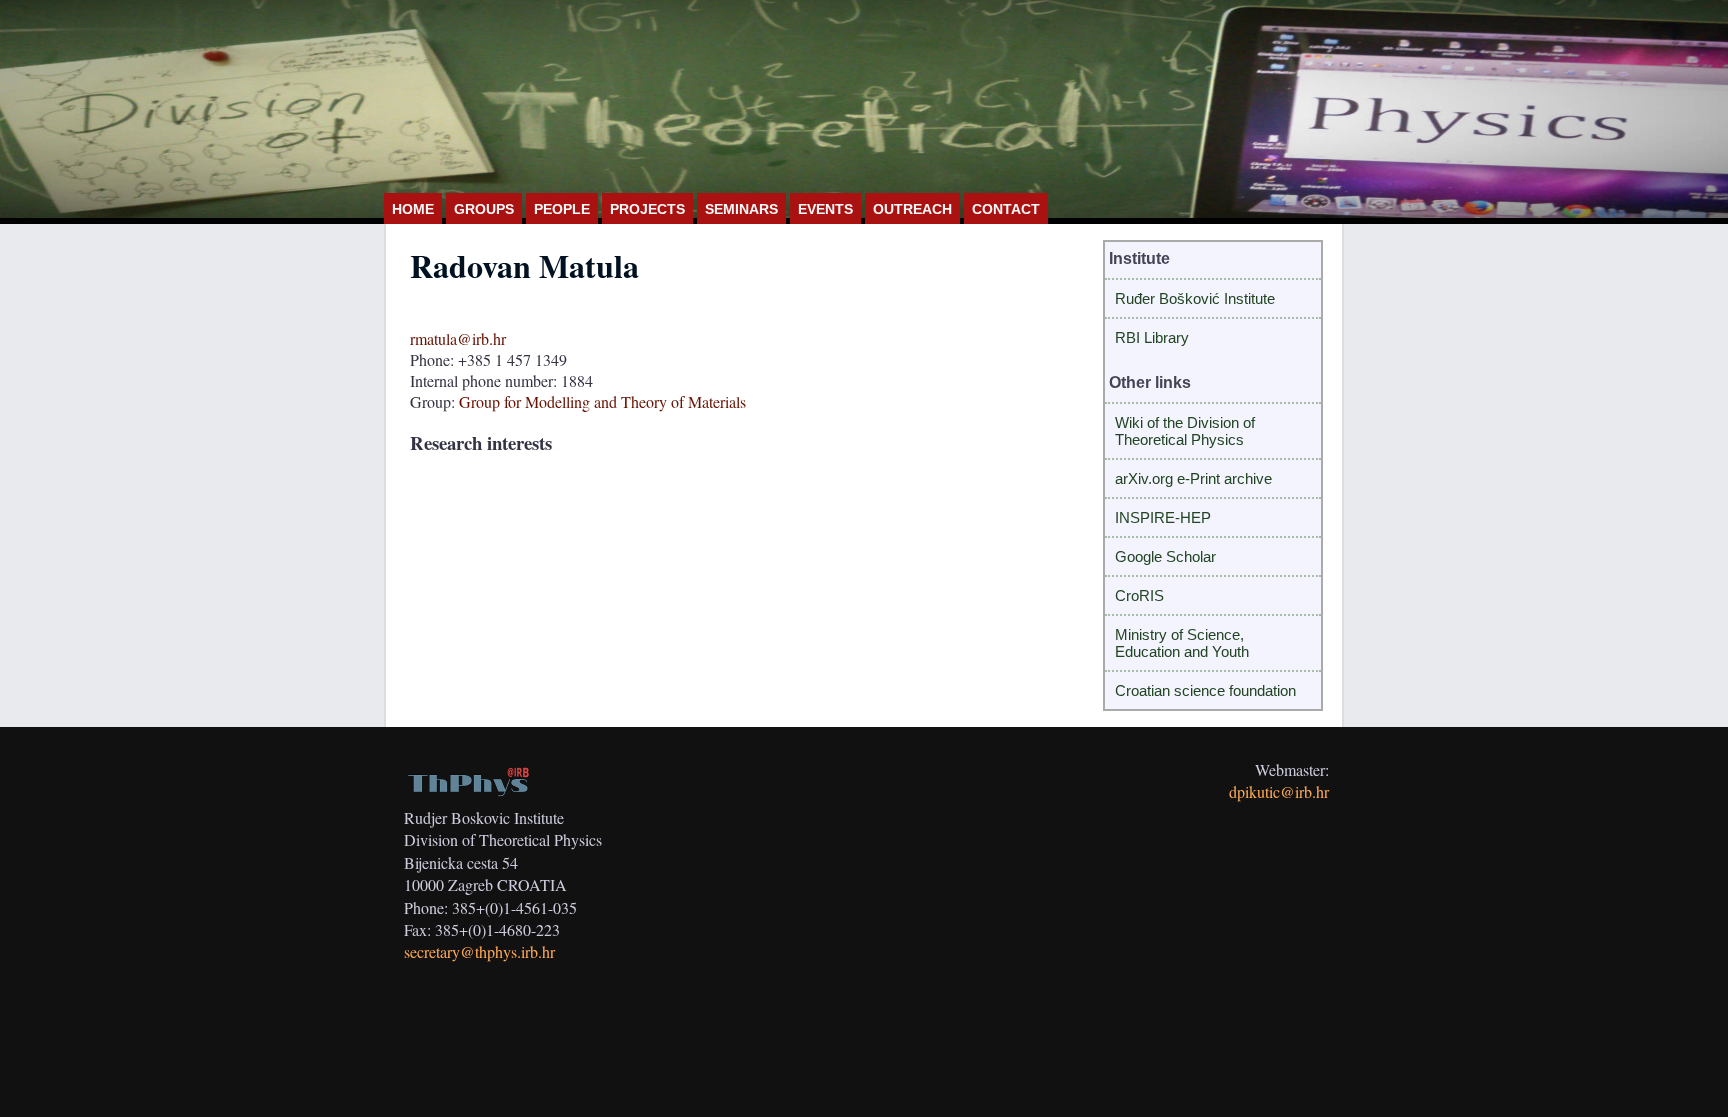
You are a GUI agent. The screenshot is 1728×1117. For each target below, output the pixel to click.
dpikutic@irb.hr (1279, 791)
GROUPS (484, 209)
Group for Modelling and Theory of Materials (602, 401)
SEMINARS (741, 209)
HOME (413, 209)
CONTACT (1006, 209)
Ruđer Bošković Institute (1195, 298)
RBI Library (1152, 337)
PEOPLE (562, 209)
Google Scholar (1165, 556)
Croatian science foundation (1205, 690)
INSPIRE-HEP (1163, 517)
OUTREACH (912, 209)
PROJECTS (647, 209)
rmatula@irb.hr (458, 338)
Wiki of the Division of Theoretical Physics (1185, 431)
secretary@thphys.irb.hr (479, 951)
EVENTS (825, 209)
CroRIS (1139, 595)
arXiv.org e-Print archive (1193, 478)
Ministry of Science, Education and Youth (1182, 643)
